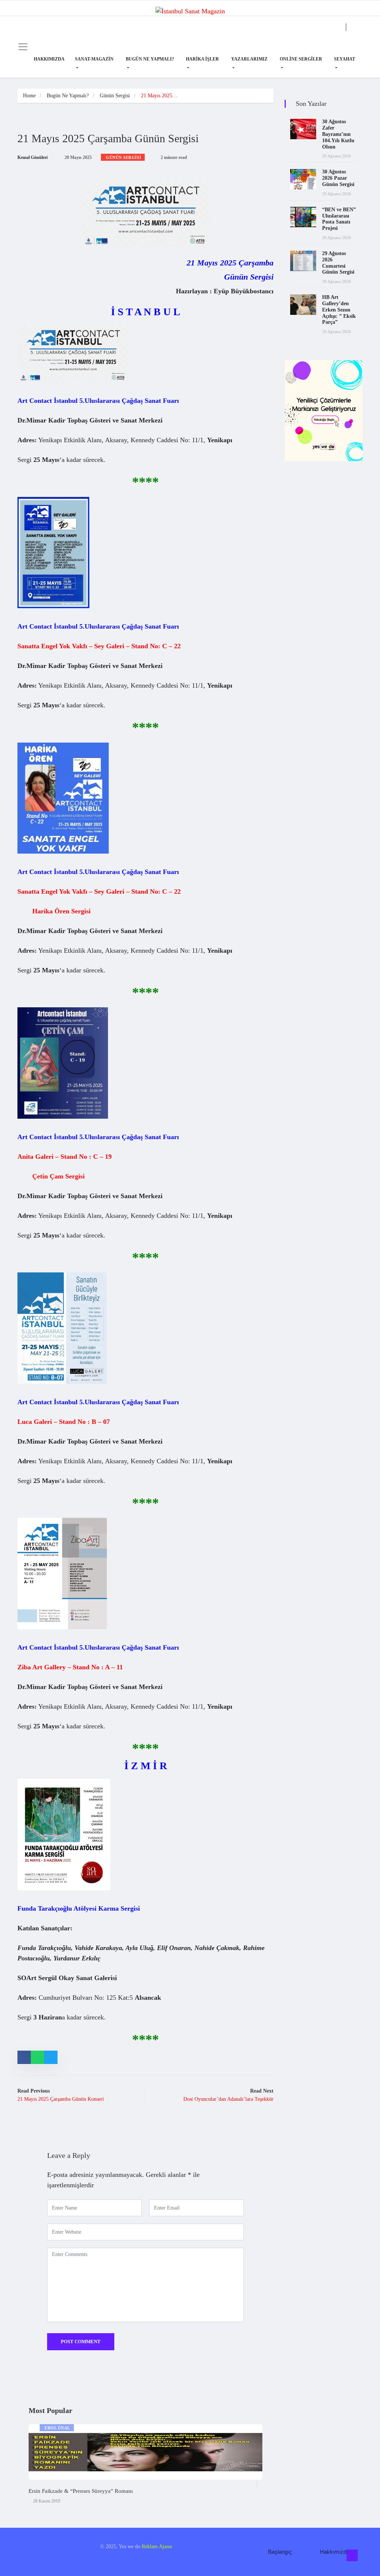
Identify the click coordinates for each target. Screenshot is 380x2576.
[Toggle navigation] (23, 47)
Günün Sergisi (115, 96)
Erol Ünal (57, 2428)
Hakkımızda (49, 59)
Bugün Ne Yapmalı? (150, 59)
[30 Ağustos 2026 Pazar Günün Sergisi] (303, 179)
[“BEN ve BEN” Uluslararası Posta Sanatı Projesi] (303, 217)
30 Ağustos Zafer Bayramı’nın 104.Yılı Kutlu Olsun (338, 134)
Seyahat (345, 59)
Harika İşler (202, 59)
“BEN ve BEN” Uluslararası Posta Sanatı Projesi (339, 219)
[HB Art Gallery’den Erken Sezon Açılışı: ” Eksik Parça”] (303, 305)
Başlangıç (280, 2552)
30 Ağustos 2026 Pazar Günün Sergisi (338, 178)
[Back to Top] (352, 2556)
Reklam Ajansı (157, 2546)
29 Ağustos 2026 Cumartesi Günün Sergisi (338, 263)
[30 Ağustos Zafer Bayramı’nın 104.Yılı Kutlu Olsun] (303, 129)
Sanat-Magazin (94, 59)
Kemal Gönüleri (32, 157)
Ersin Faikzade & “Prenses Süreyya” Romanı (81, 2491)
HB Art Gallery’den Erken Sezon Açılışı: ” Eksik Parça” (339, 310)
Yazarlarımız (249, 59)
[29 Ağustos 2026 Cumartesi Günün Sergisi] (303, 261)
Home (29, 96)
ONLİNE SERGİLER (301, 59)
